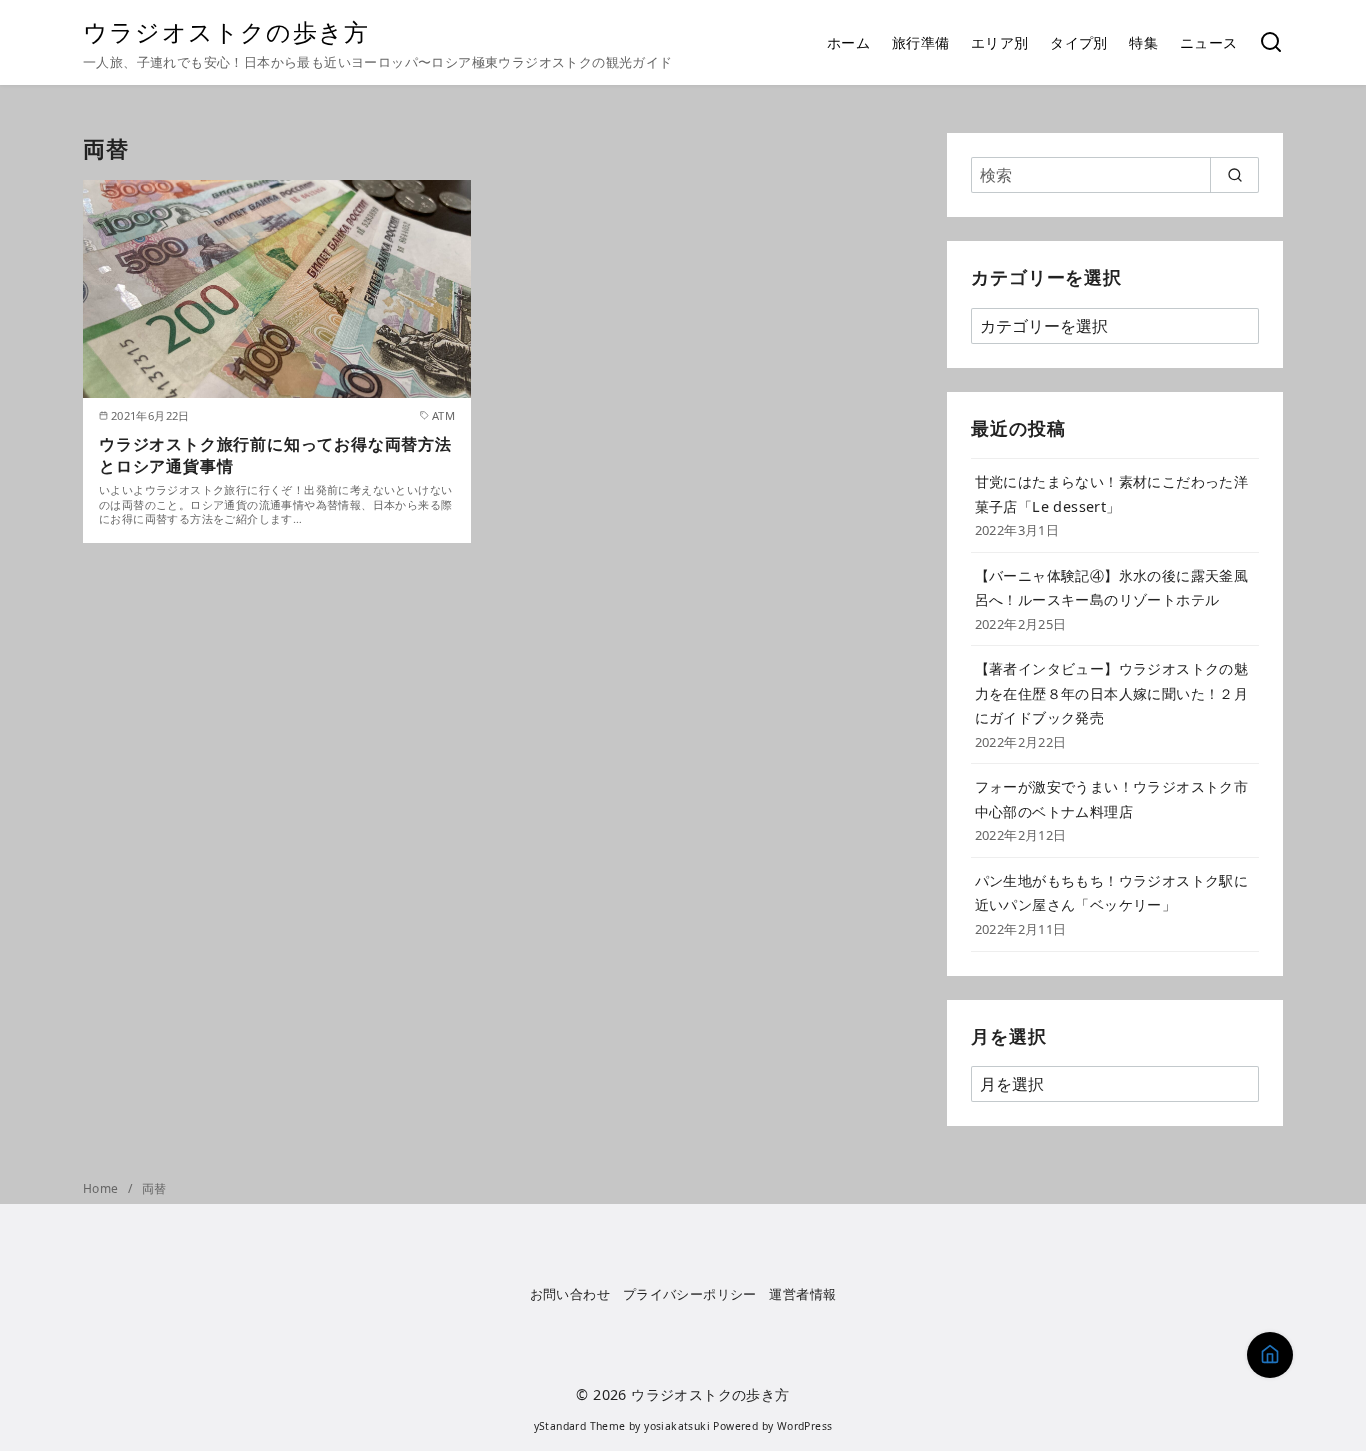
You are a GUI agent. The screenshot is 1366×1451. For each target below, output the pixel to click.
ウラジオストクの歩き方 (226, 31)
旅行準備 (921, 42)
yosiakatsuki (677, 1426)
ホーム (848, 42)
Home (102, 1188)
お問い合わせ (570, 1294)
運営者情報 (802, 1294)
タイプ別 (1079, 42)
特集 (1143, 42)
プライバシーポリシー (690, 1294)
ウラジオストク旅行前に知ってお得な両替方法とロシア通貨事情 (275, 455)
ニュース (1209, 42)
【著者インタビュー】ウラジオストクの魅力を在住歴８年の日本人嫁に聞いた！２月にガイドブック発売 (1112, 693)
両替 (154, 1188)
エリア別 (1000, 42)
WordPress (805, 1426)
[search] (1234, 175)
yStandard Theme (580, 1426)
